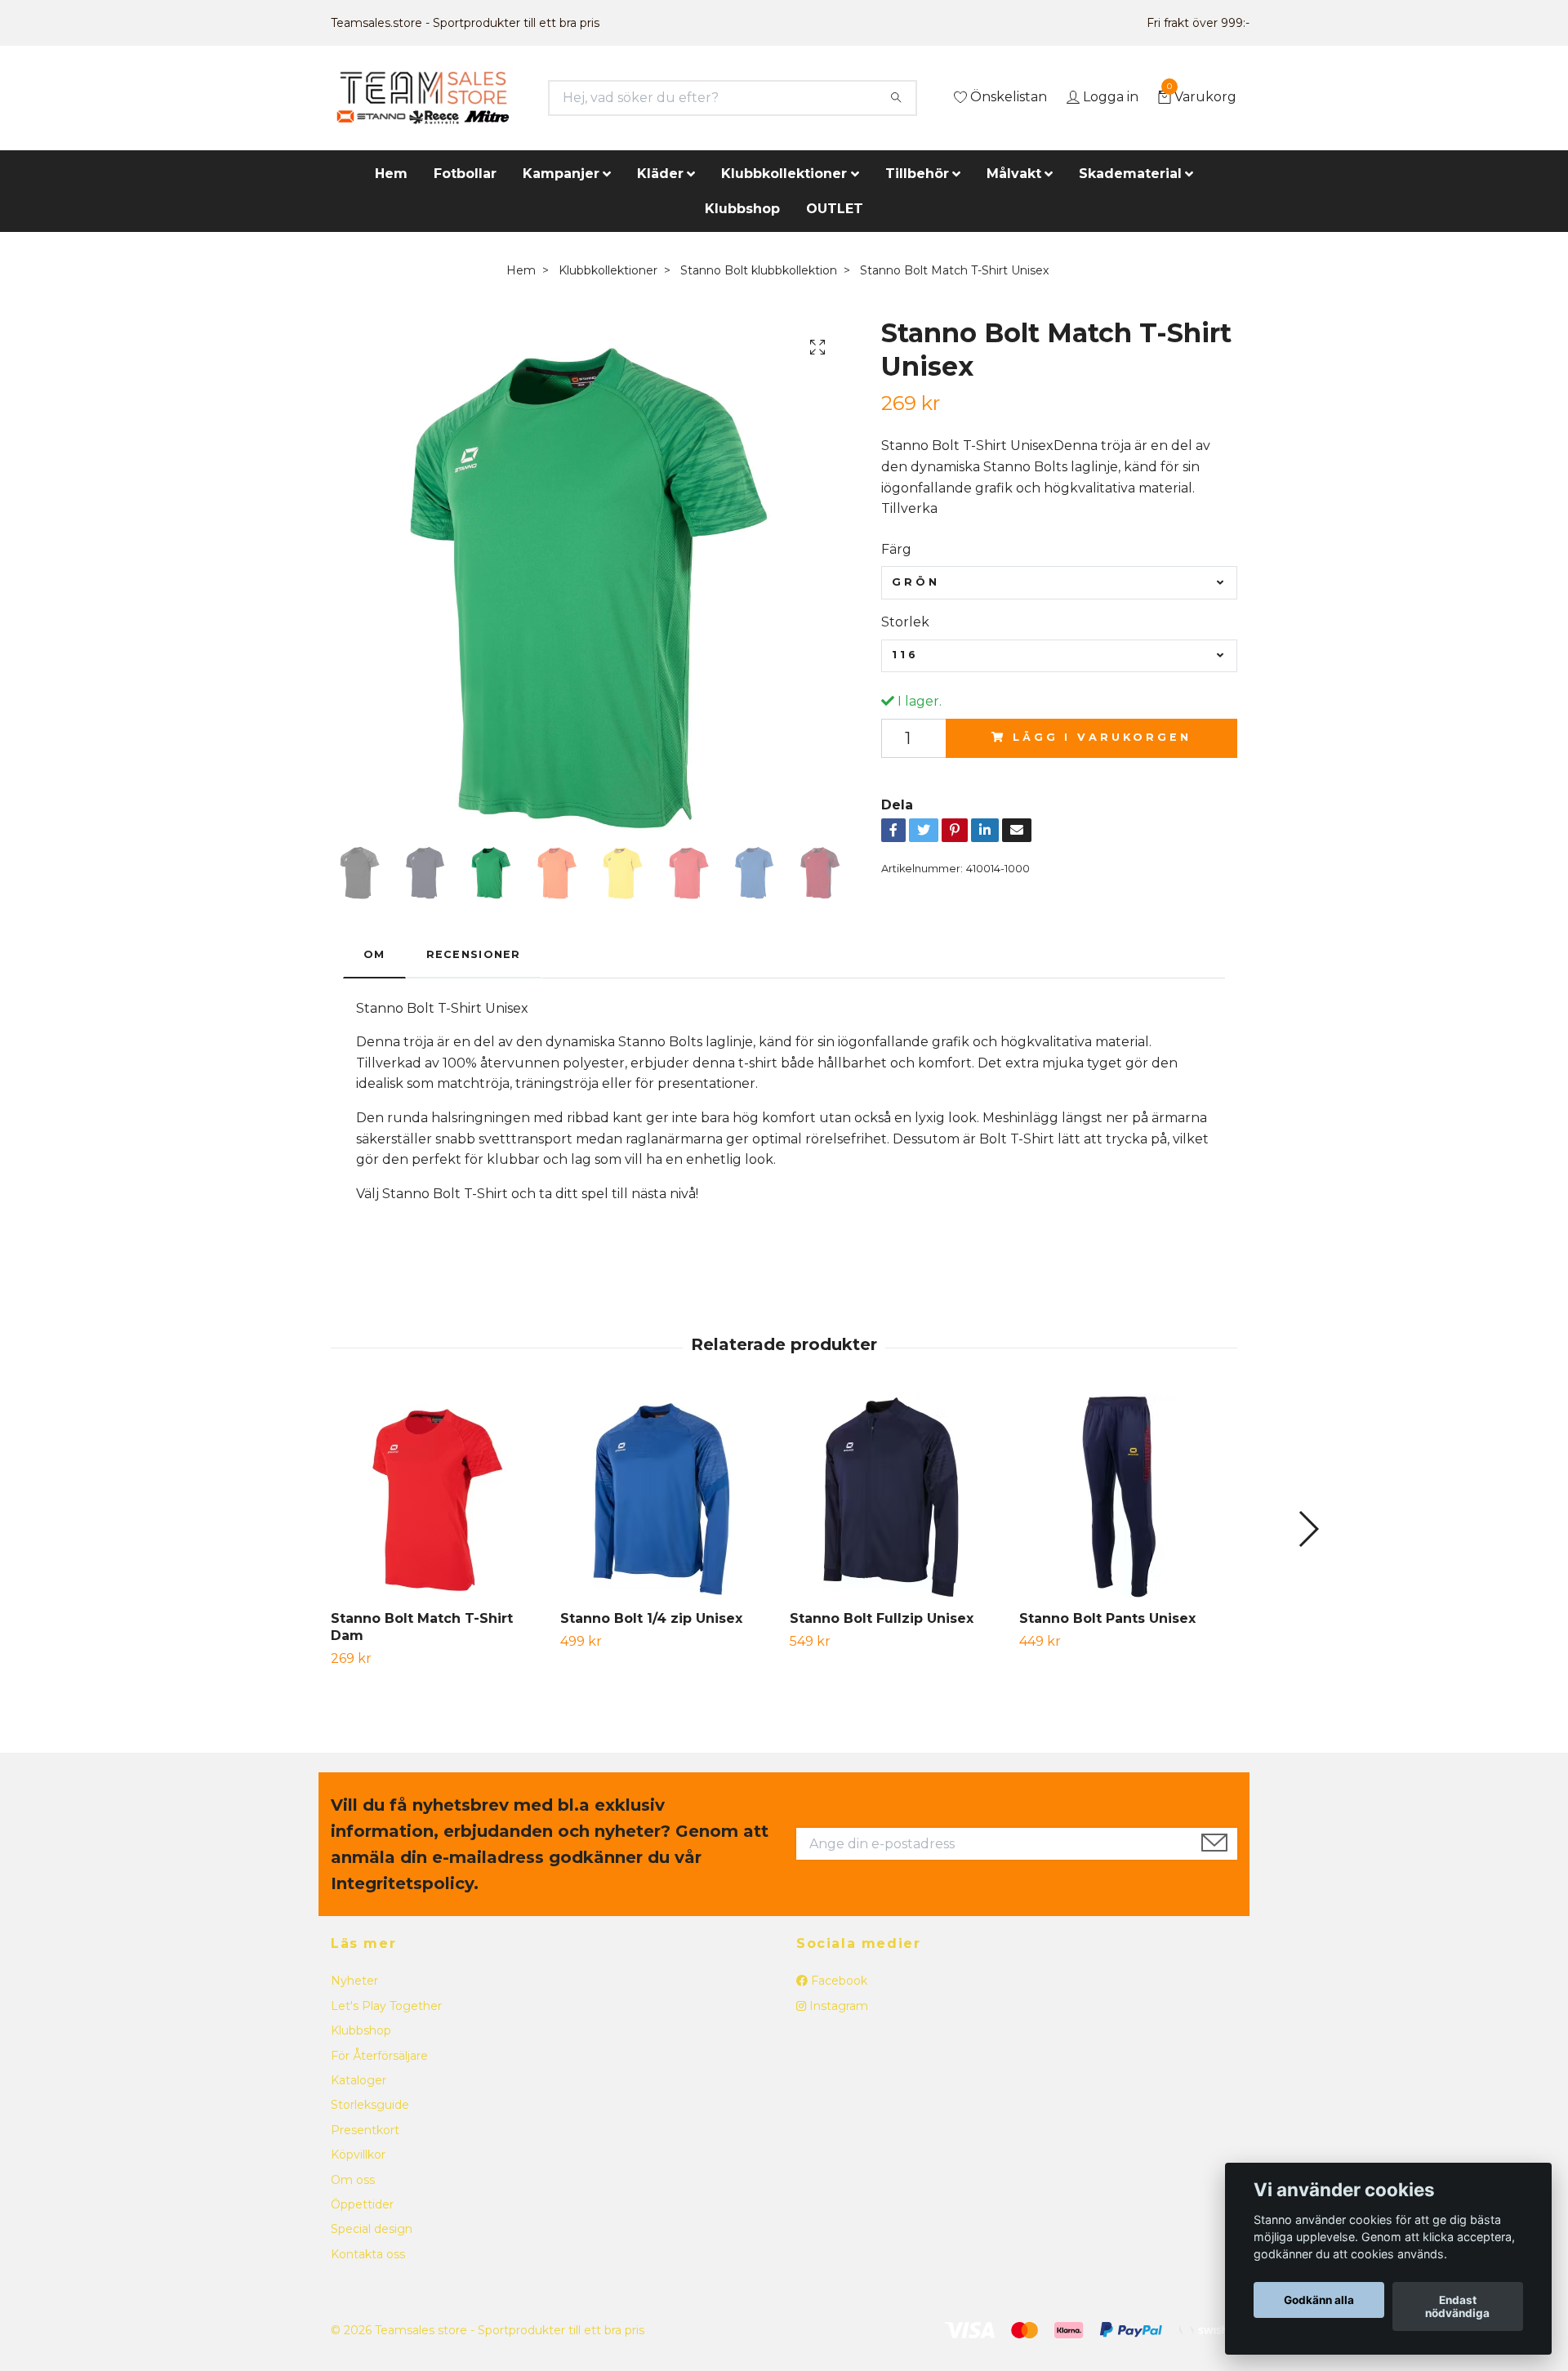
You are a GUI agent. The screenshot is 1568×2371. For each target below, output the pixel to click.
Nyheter (354, 1981)
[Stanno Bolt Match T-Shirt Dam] (439, 1495)
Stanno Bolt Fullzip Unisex (882, 1618)
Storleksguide (370, 2105)
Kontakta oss (368, 2254)
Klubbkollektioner (784, 174)
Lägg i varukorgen (1102, 737)
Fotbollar (465, 174)
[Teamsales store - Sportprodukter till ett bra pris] (423, 98)
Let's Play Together (386, 2006)
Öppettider (362, 2204)
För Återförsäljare (379, 2056)
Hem (391, 174)
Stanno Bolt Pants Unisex (1107, 1618)
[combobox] (1059, 582)
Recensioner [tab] (474, 954)
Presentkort (365, 2130)
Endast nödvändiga (1457, 2306)
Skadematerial (1130, 174)
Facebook (837, 1981)
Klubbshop (742, 209)
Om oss (353, 2180)
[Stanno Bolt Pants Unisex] (1128, 1495)
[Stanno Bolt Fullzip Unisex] (898, 1495)
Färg (896, 549)
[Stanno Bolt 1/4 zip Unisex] (669, 1495)
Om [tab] (374, 954)
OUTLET (835, 209)
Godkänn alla (1319, 2300)
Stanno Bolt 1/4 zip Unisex (651, 1618)
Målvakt (1014, 174)
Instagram (837, 2006)
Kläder (660, 174)
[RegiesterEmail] (1214, 1844)
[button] (1308, 1529)
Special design (372, 2229)
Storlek (905, 622)
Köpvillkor (358, 2155)
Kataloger (359, 2080)
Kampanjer (561, 174)
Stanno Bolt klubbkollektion (759, 270)
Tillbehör (917, 174)
